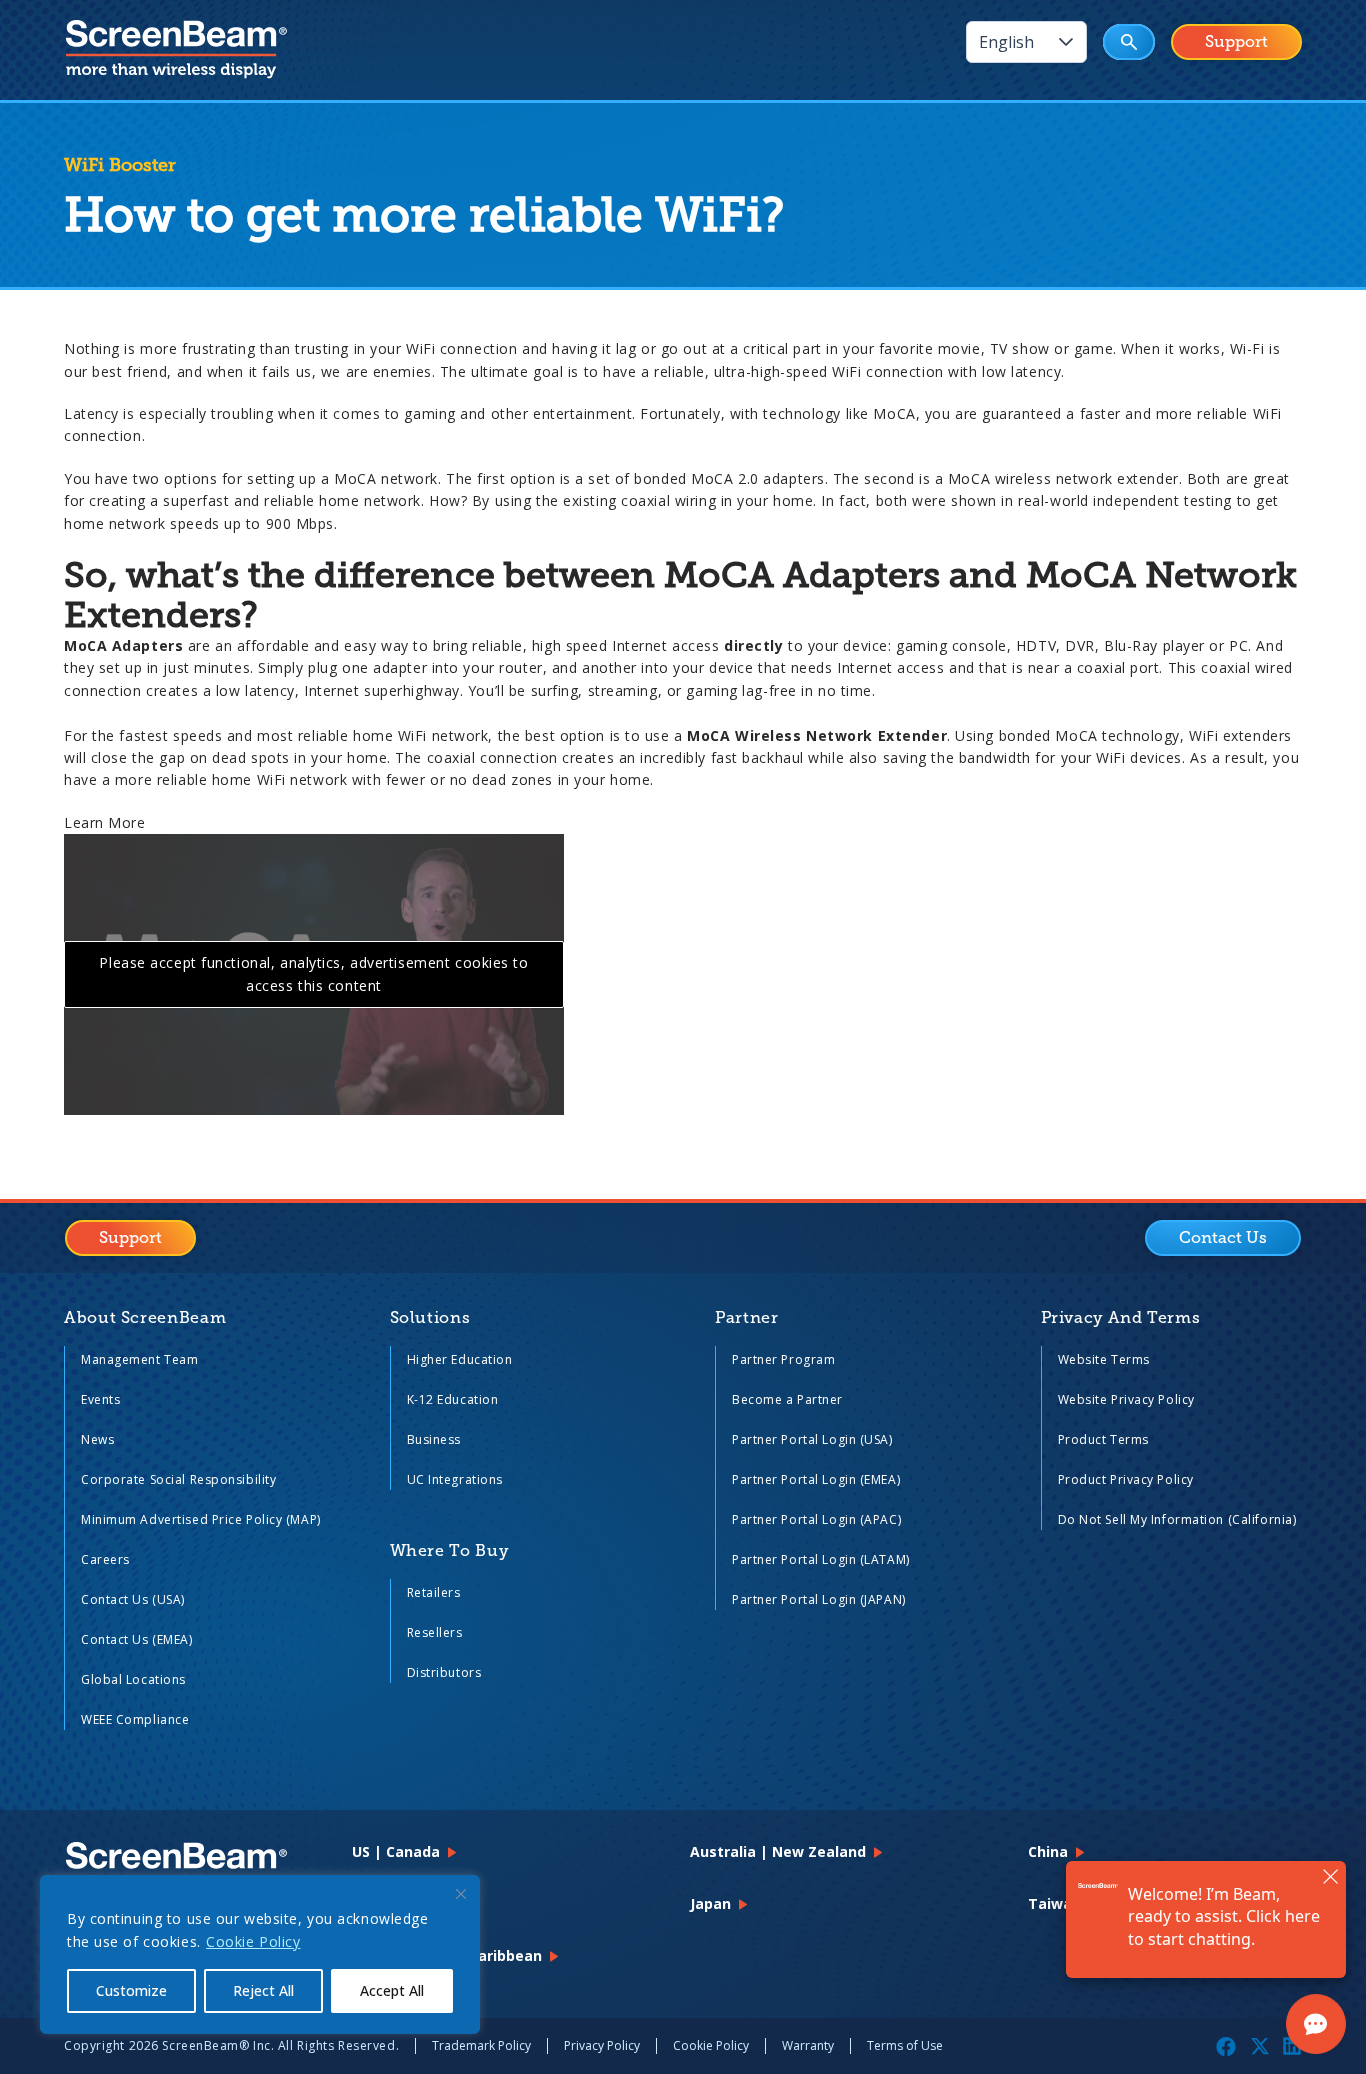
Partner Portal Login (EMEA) (816, 1479)
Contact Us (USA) (133, 1599)
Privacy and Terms (1121, 1318)
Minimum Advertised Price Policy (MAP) (201, 1519)
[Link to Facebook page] (1226, 2046)
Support (1236, 42)
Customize (131, 1990)
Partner (746, 1318)
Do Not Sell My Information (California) (1177, 1519)
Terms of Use (905, 2045)
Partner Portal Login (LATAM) (821, 1559)
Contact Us (1223, 1238)
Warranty (808, 2045)
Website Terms (1104, 1359)
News (97, 1439)
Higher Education (460, 1359)
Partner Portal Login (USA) (812, 1439)
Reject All (263, 1990)
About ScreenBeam (145, 1318)
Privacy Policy (602, 2045)
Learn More (105, 822)
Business (434, 1439)
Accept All (392, 1990)
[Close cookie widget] (461, 1894)
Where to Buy (449, 1551)
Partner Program (783, 1359)
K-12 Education (453, 1399)
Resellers (435, 1632)
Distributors (444, 1672)
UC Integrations (455, 1479)
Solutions (430, 1318)
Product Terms (1103, 1439)
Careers (105, 1559)
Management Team (139, 1359)
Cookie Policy (253, 1941)
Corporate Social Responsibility (178, 1479)
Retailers (434, 1592)
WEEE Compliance (135, 1719)
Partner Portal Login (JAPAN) (819, 1599)
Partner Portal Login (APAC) (816, 1519)
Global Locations (133, 1679)
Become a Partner (787, 1399)
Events (100, 1399)
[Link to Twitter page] (1260, 2046)
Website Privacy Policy (1126, 1399)
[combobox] (1006, 42)
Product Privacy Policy (1126, 1479)
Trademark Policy (481, 2045)
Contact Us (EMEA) (137, 1639)
